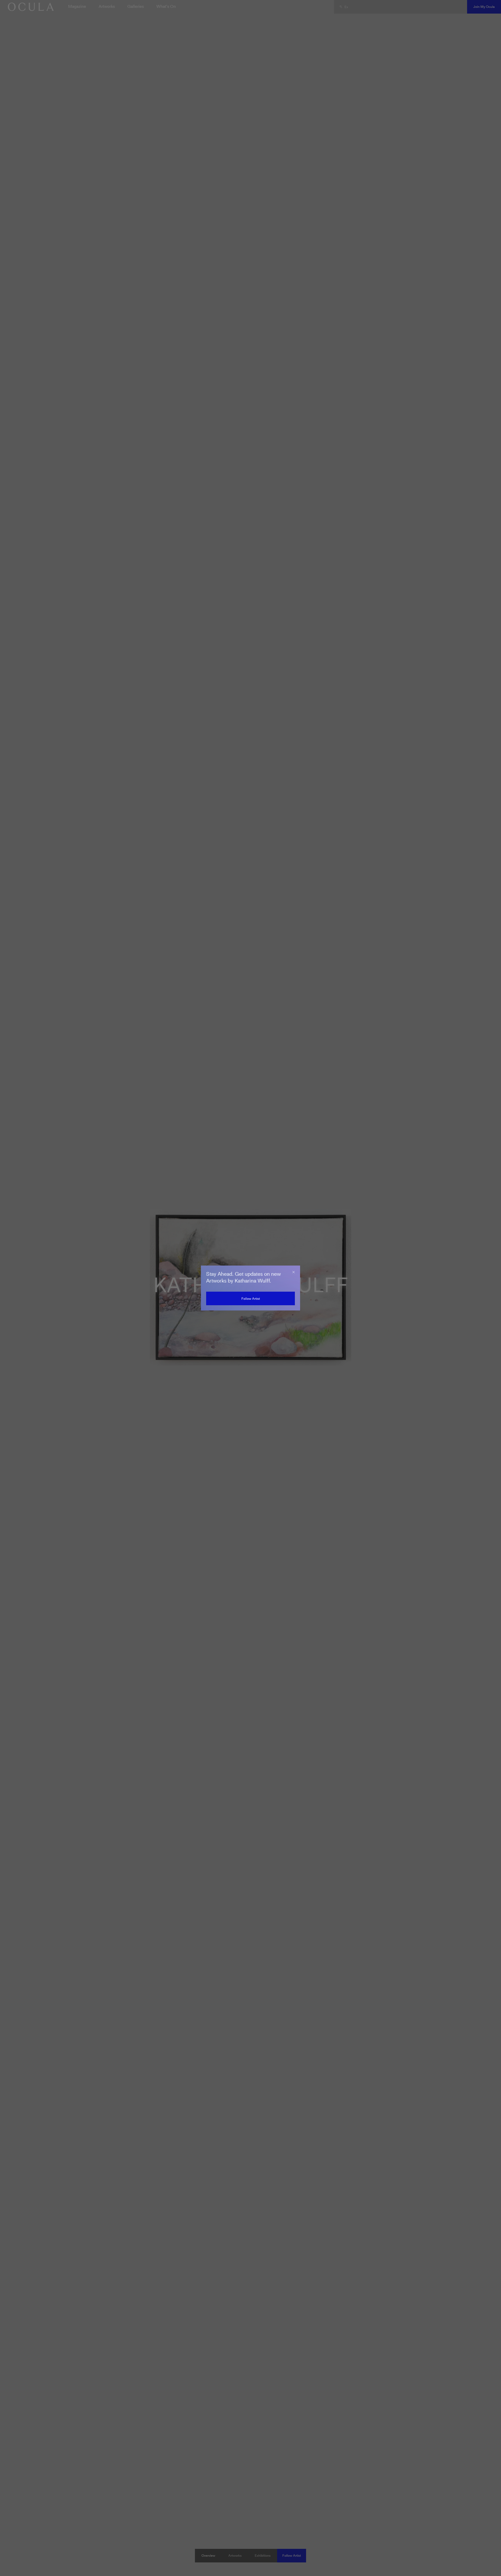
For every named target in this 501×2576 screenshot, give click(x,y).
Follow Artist (251, 1299)
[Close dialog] (294, 1272)
